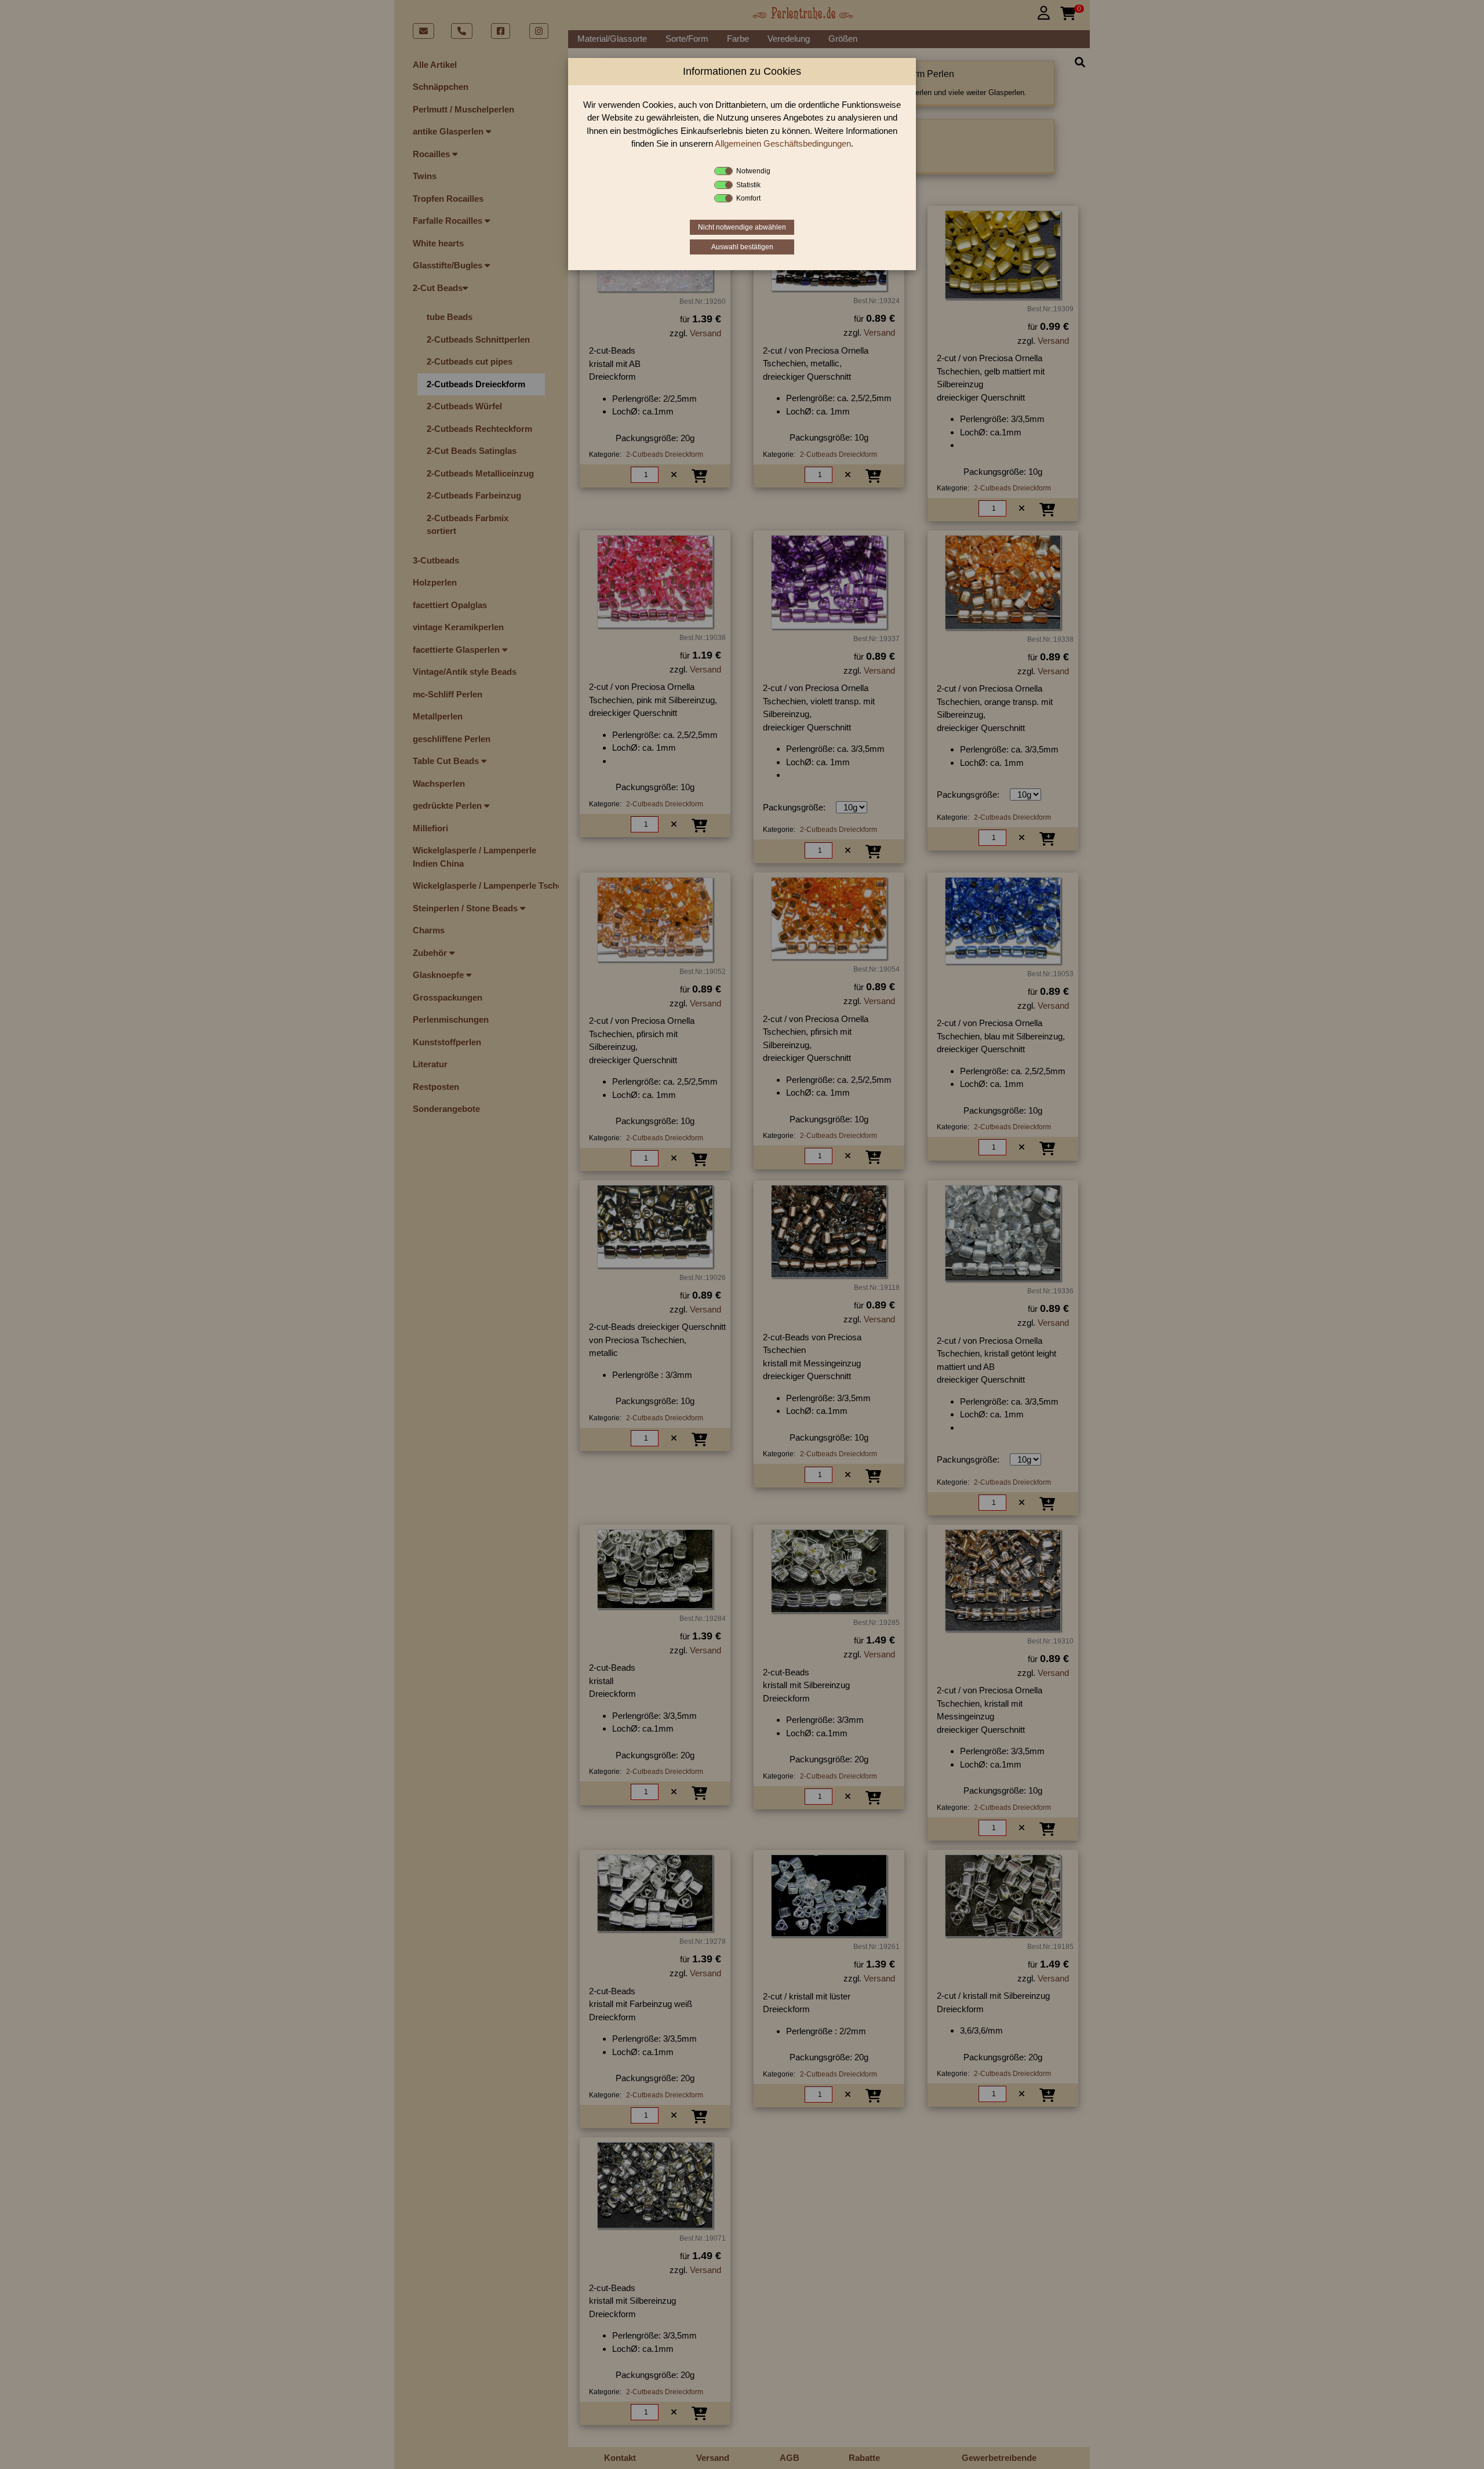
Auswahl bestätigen (742, 247)
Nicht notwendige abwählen (742, 227)
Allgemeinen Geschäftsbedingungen (783, 143)
